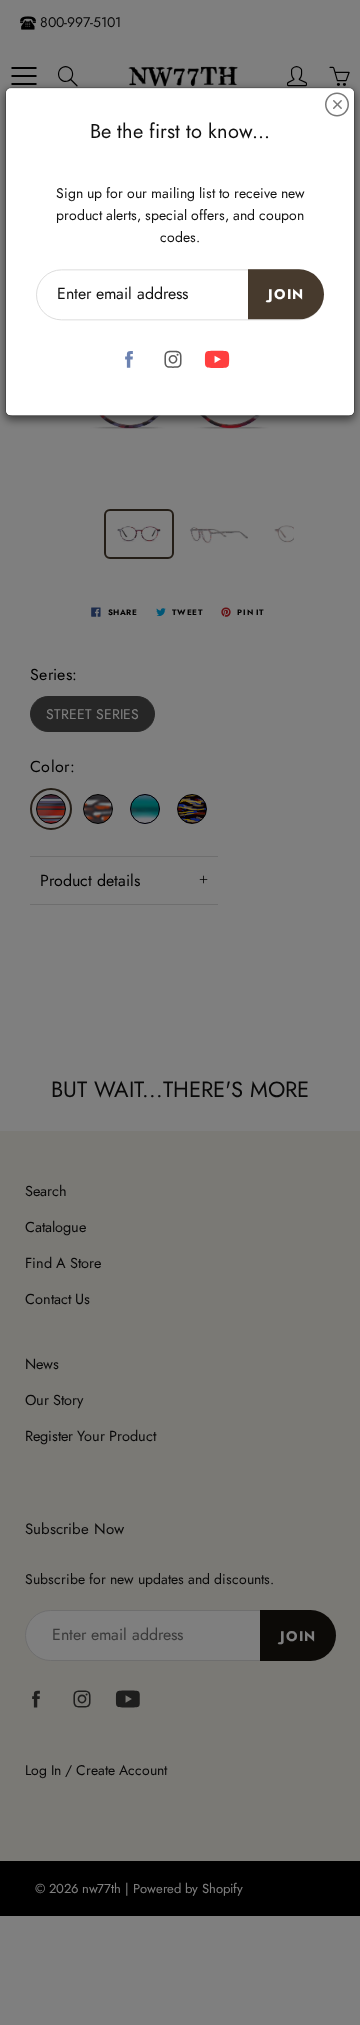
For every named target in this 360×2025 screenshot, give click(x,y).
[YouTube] (217, 359)
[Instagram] (173, 359)
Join (286, 294)
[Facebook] (129, 359)
